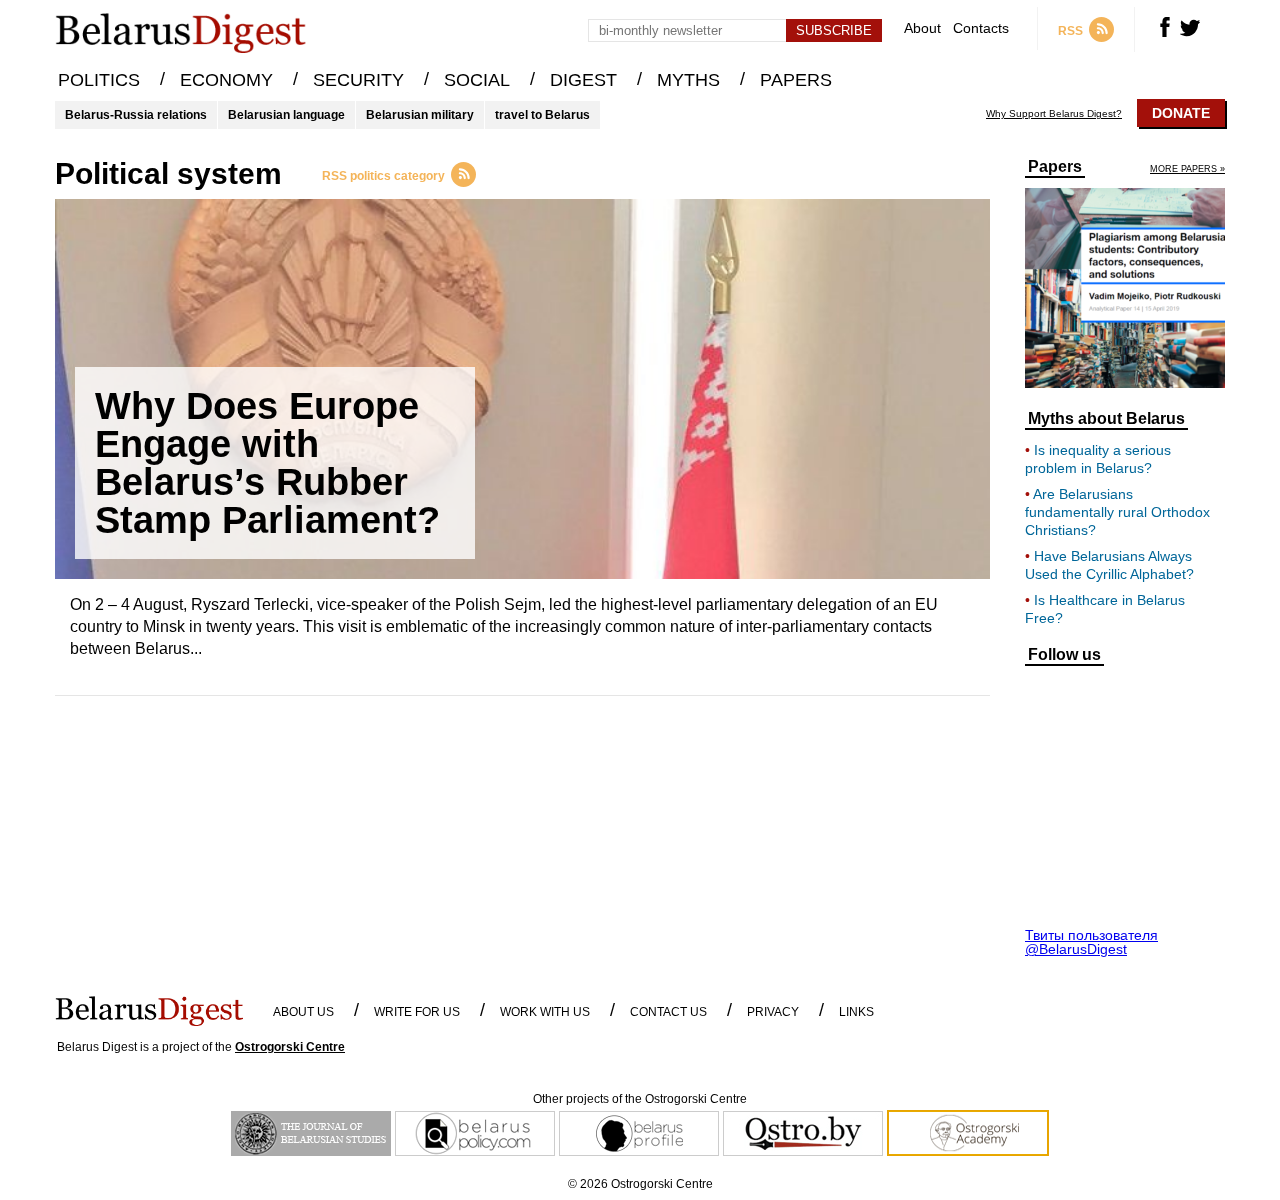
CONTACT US (668, 1012)
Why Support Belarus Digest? (1054, 114)
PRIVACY (773, 1012)
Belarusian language (286, 115)
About (922, 28)
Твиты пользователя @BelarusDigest (1091, 942)
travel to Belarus (542, 115)
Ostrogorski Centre (290, 1047)
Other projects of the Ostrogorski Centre (640, 1099)
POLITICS (99, 80)
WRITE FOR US (417, 1012)
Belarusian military (420, 115)
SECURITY (358, 80)
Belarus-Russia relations (136, 115)
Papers (1055, 167)
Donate (1181, 113)
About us (303, 1012)
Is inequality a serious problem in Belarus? (1098, 459)
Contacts (981, 28)
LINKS (856, 1012)
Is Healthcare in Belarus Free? (1105, 609)
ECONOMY (226, 80)
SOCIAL (477, 80)
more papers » (1187, 169)
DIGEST (583, 80)
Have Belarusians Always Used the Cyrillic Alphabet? (1109, 565)
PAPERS (796, 80)
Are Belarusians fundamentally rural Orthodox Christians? (1117, 512)
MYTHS (688, 80)
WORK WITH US (545, 1012)
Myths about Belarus (1106, 419)
